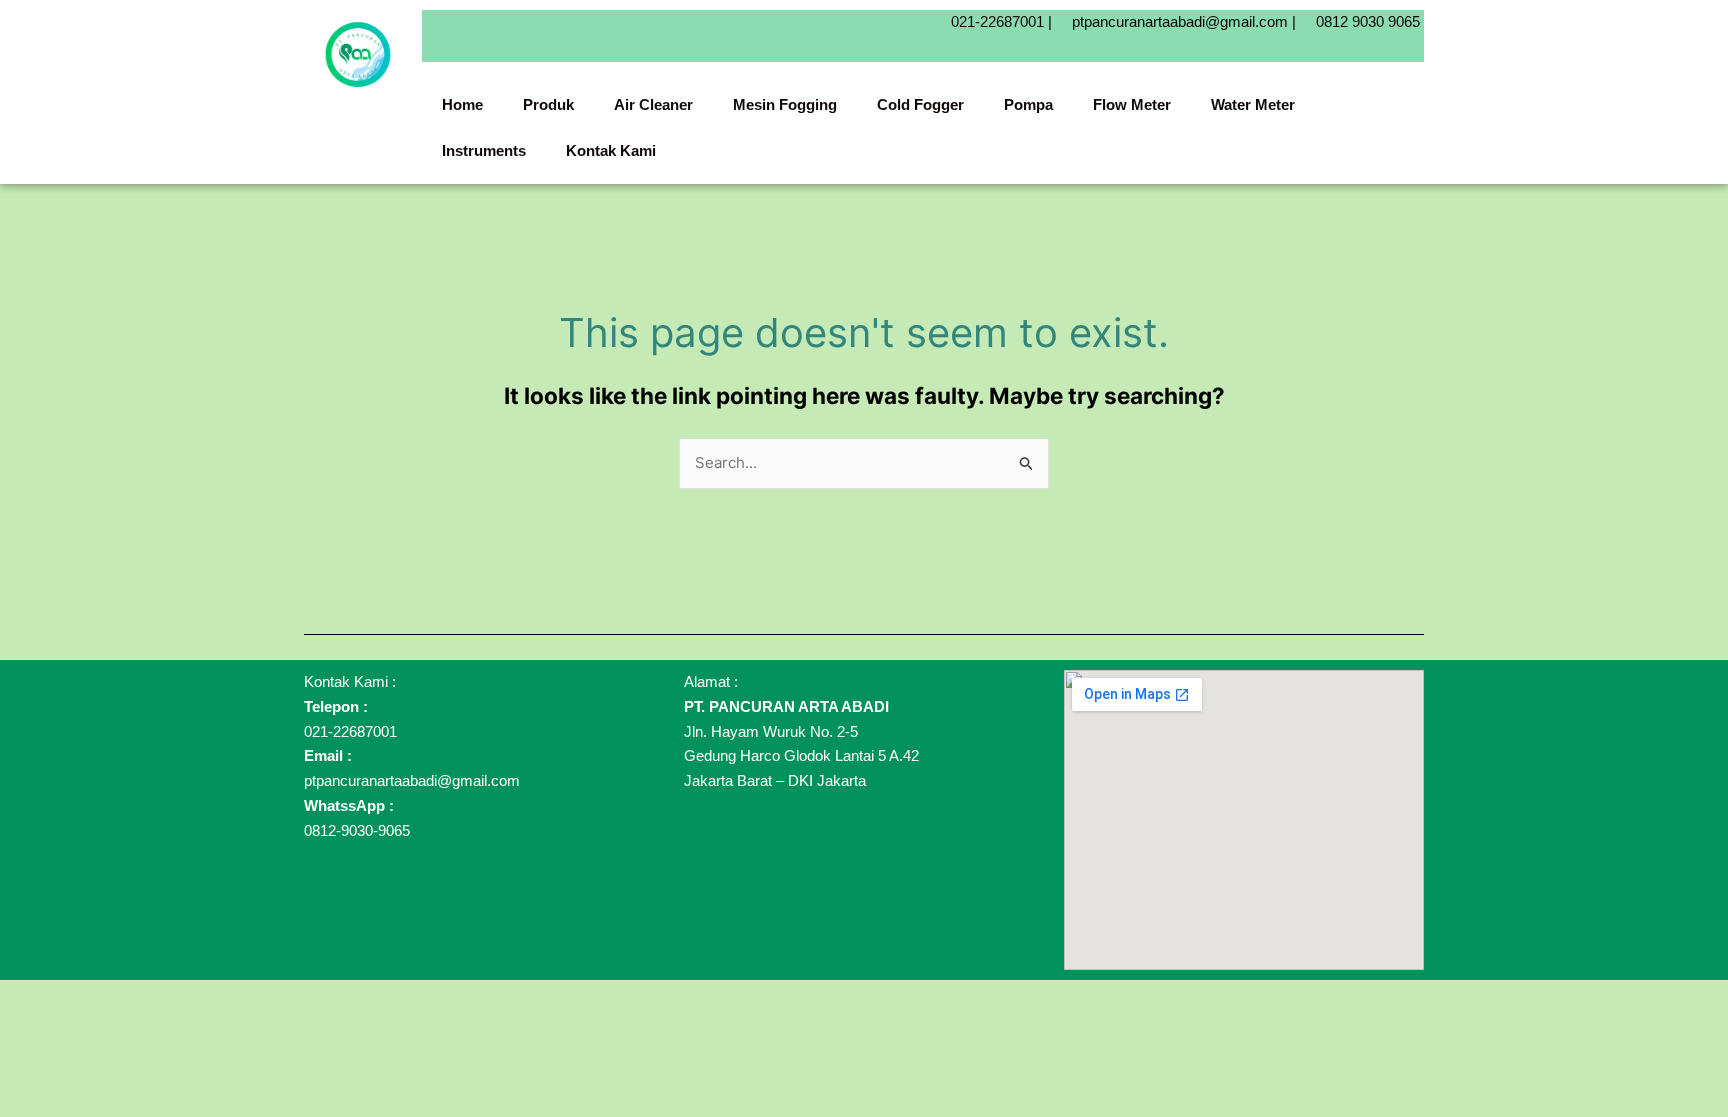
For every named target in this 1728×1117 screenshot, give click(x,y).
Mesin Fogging (785, 104)
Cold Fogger (920, 104)
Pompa (1028, 104)
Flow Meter (1132, 104)
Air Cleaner (653, 104)
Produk (548, 104)
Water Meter (1253, 104)
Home (462, 104)
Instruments (484, 150)
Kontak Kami (611, 150)
